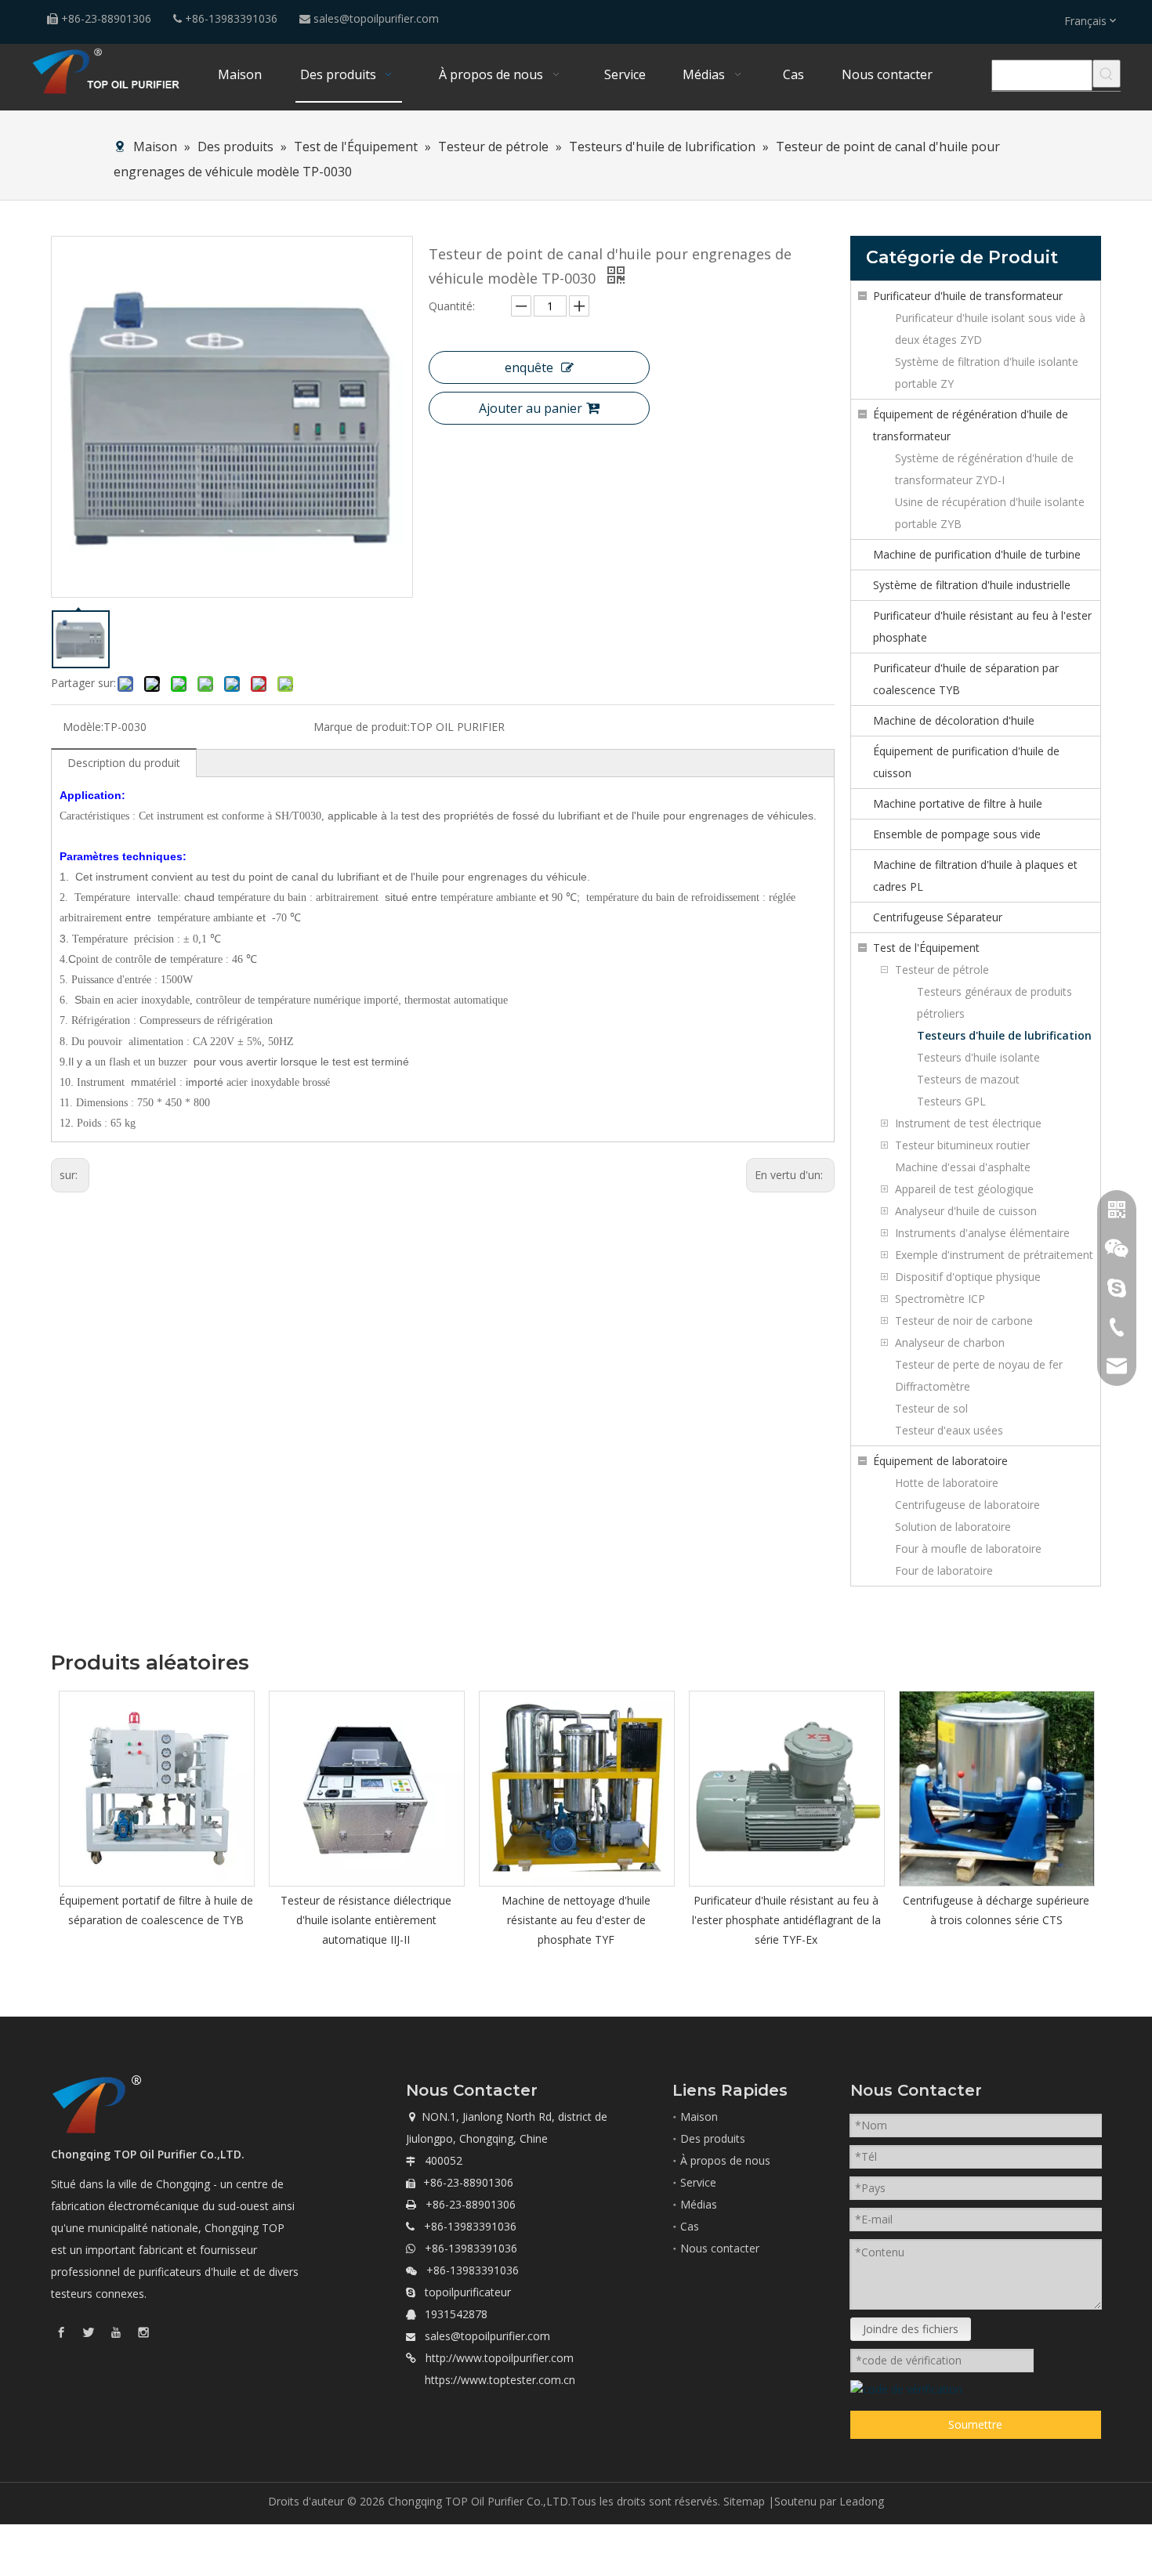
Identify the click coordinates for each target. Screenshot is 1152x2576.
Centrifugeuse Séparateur (938, 917)
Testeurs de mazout (968, 1079)
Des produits (713, 2138)
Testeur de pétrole (942, 970)
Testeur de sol (931, 1408)
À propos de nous (725, 2160)
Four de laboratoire (944, 1570)
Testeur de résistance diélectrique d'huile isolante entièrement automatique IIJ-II (366, 1920)
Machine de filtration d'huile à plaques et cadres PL (975, 876)
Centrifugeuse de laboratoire (967, 1505)
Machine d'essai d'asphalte (963, 1167)
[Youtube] (116, 2331)
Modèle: (83, 727)
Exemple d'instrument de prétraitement (994, 1255)
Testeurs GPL (951, 1101)
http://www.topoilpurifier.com (500, 2358)
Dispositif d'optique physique (968, 1277)
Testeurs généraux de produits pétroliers (994, 1002)
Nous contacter (720, 2248)
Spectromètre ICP (940, 1299)
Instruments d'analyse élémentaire (982, 1233)
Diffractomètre (933, 1386)
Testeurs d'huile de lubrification (1004, 1035)
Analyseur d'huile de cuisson (966, 1211)
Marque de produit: (362, 727)
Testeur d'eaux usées (949, 1430)
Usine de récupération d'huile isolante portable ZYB (990, 513)
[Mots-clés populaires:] (1107, 74)
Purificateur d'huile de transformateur (968, 296)
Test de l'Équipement (926, 948)
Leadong (862, 2501)
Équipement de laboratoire (940, 1461)
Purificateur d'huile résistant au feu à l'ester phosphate (982, 626)
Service (698, 2182)
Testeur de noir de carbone (964, 1321)
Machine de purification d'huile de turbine (977, 554)
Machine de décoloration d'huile (954, 720)
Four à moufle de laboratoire (968, 1548)
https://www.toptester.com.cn (500, 2380)
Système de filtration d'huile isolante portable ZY (987, 373)
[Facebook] (61, 2331)
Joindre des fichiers (911, 2329)
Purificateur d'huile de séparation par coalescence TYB (966, 679)
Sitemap (744, 2501)
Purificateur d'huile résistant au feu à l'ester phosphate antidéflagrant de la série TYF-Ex (786, 1920)
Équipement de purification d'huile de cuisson (966, 762)
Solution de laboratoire (953, 1527)
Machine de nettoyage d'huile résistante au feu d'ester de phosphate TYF (576, 1920)
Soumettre (975, 2424)
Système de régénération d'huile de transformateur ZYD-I (984, 469)
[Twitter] (89, 2331)
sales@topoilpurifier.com (376, 18)
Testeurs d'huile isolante (978, 1057)
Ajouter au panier (531, 408)
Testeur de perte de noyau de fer (979, 1364)
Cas (690, 2226)
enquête (529, 367)
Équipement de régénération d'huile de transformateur (971, 425)
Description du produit (124, 763)
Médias (699, 2204)
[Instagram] (143, 2331)
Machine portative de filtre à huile (958, 803)
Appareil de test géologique (964, 1189)
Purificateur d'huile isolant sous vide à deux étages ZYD (990, 329)
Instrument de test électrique (968, 1123)
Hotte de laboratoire (947, 1483)
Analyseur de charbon (950, 1342)
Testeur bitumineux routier (962, 1145)
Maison (699, 2117)
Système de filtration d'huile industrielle (972, 585)
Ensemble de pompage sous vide (957, 834)
